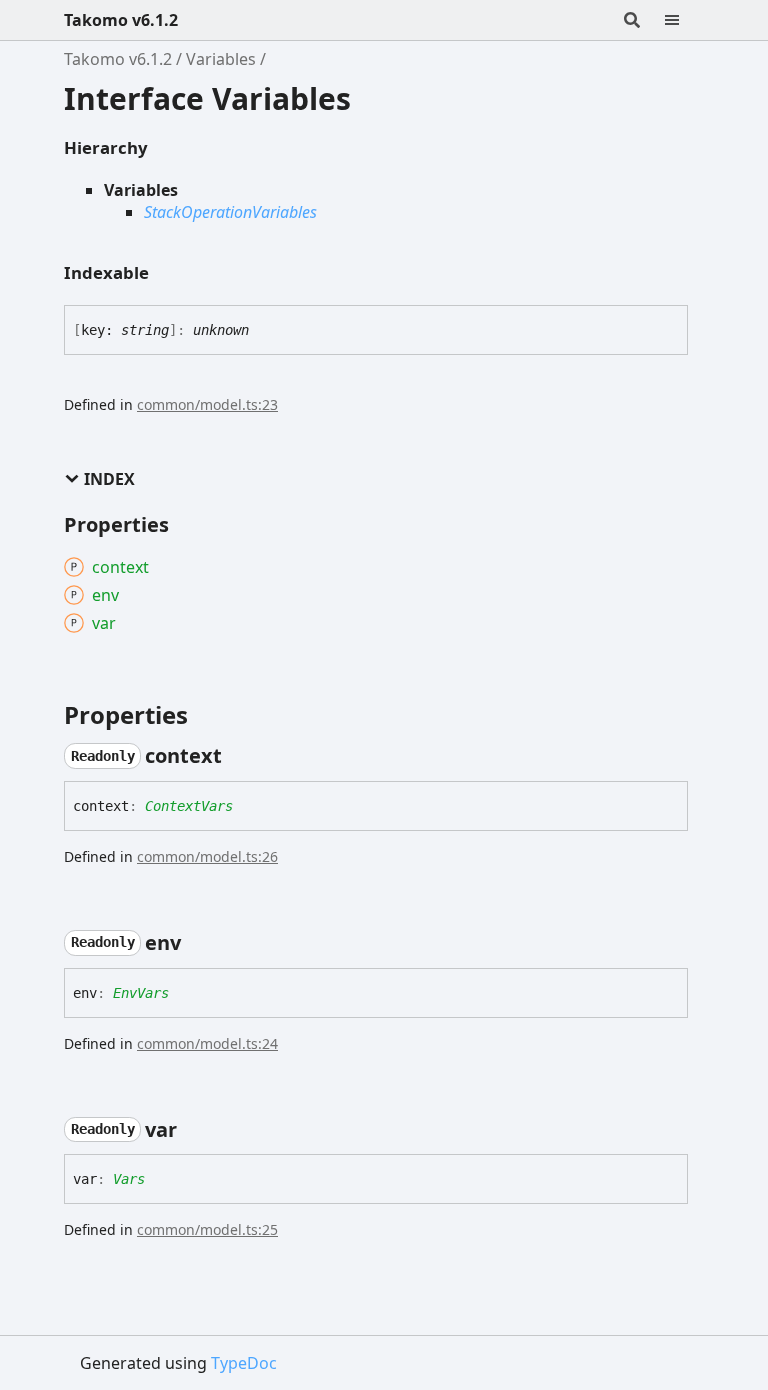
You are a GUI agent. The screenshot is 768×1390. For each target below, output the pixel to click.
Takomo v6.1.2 (121, 20)
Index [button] (109, 479)
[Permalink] (240, 756)
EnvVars (141, 993)
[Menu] (684, 20)
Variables (221, 59)
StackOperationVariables (230, 212)
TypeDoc (244, 1363)
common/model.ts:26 (207, 856)
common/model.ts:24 (207, 1043)
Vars (129, 1179)
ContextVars (189, 806)
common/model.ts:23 (207, 404)
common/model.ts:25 (207, 1229)
